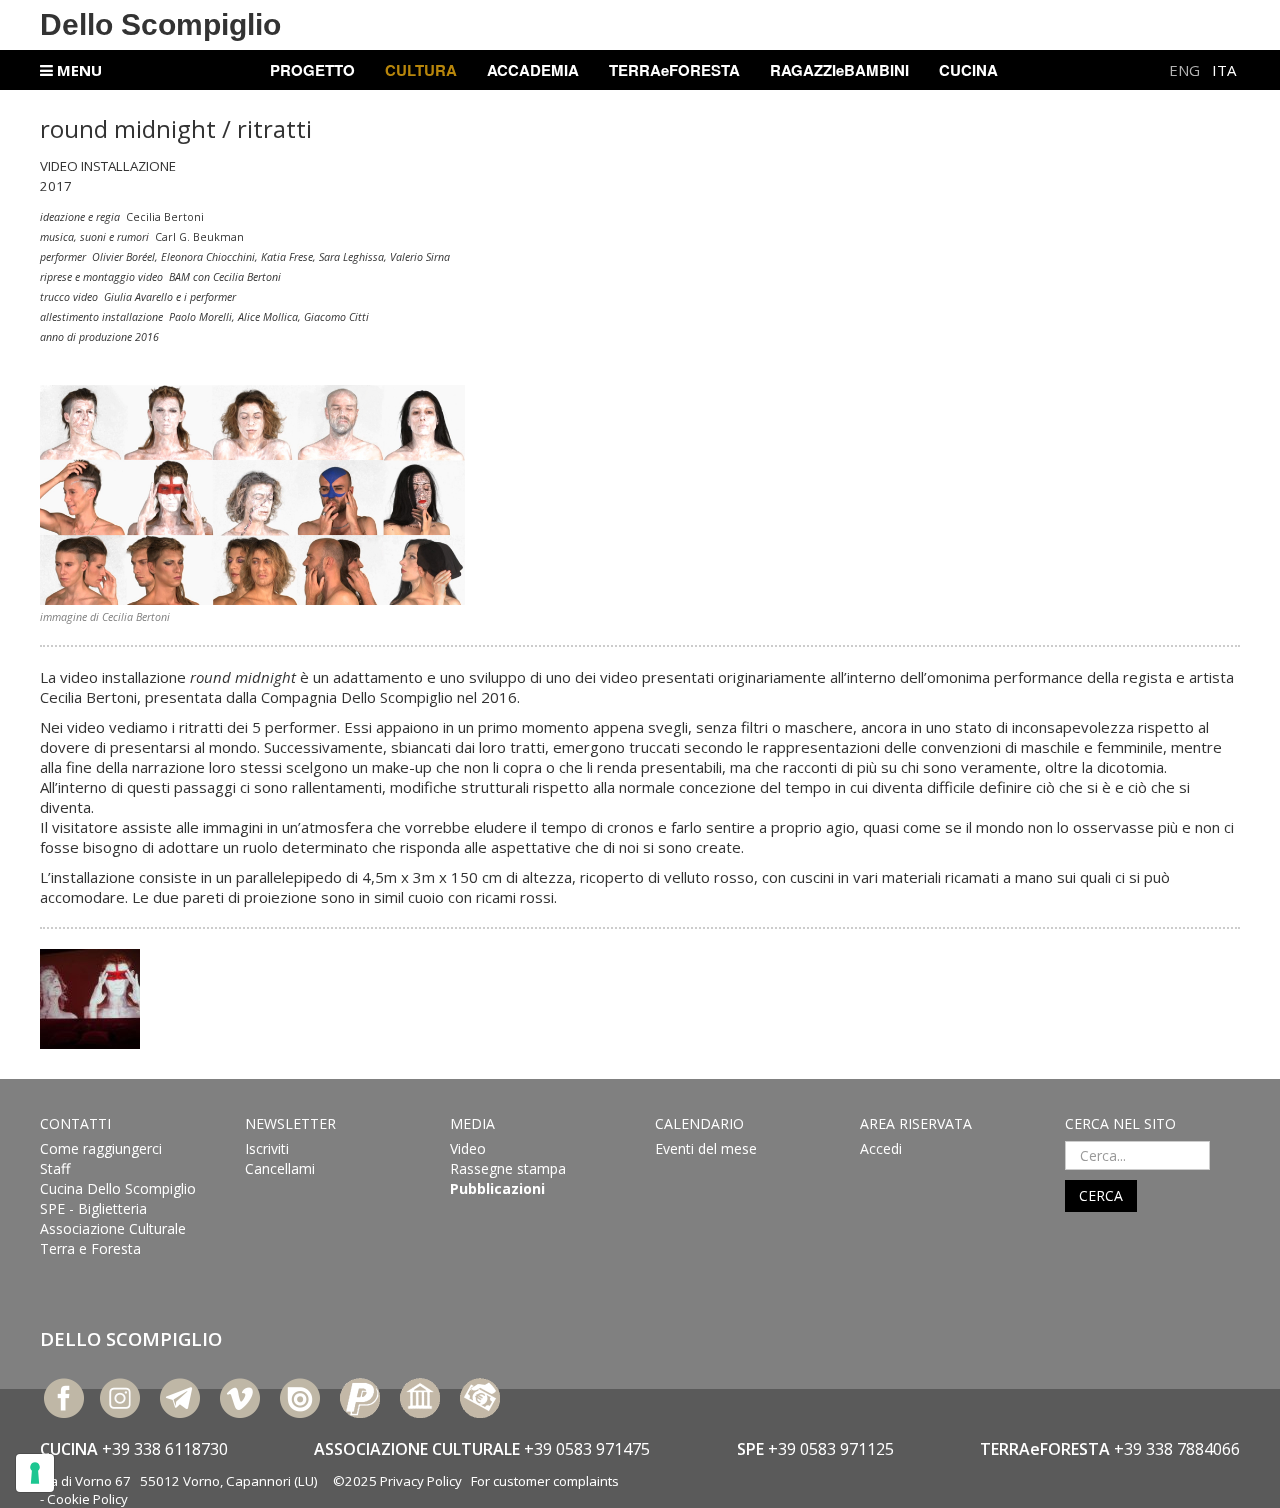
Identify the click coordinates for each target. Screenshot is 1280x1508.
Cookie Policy (87, 1499)
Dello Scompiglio (160, 24)
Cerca (1101, 1195)
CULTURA (421, 70)
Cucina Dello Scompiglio (118, 1188)
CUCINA (968, 70)
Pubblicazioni (497, 1188)
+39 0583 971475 (587, 1449)
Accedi (881, 1148)
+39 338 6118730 (165, 1449)
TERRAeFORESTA (674, 70)
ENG (1186, 70)
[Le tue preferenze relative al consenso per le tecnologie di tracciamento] (35, 1473)
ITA (1224, 70)
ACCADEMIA (533, 70)
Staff (55, 1168)
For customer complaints (545, 1481)
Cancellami (280, 1168)
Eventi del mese (706, 1148)
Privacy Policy (421, 1481)
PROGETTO (312, 70)
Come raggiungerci (101, 1148)
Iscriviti (267, 1148)
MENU (77, 70)
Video (468, 1148)
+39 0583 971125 (831, 1449)
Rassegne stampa (508, 1168)
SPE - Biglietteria (93, 1208)
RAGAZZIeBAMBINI (839, 70)
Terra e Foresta (90, 1248)
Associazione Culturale (113, 1228)
